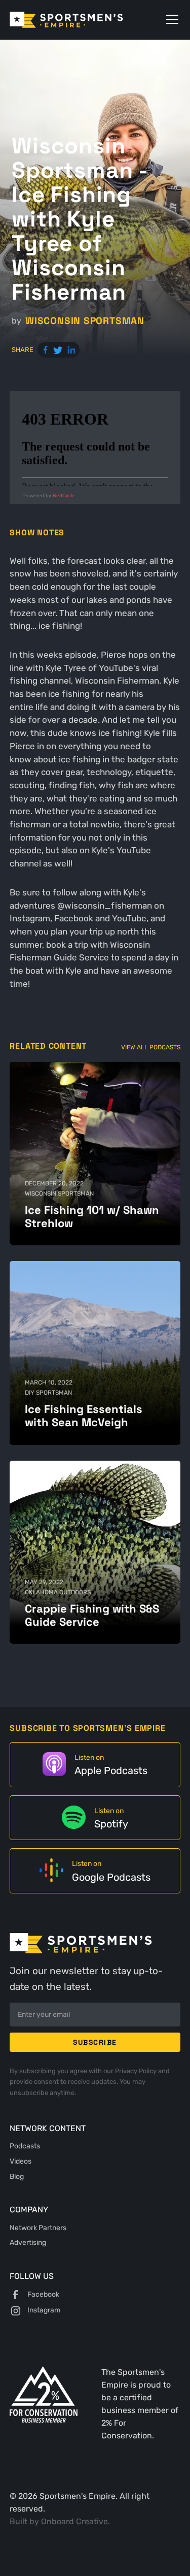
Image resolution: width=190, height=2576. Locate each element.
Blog (17, 2176)
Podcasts (25, 2146)
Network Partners (38, 2228)
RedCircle (64, 495)
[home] (81, 20)
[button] (170, 19)
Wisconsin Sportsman (85, 321)
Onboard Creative (74, 2521)
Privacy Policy (137, 2071)
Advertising (28, 2242)
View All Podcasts (151, 1047)
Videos (21, 2161)
